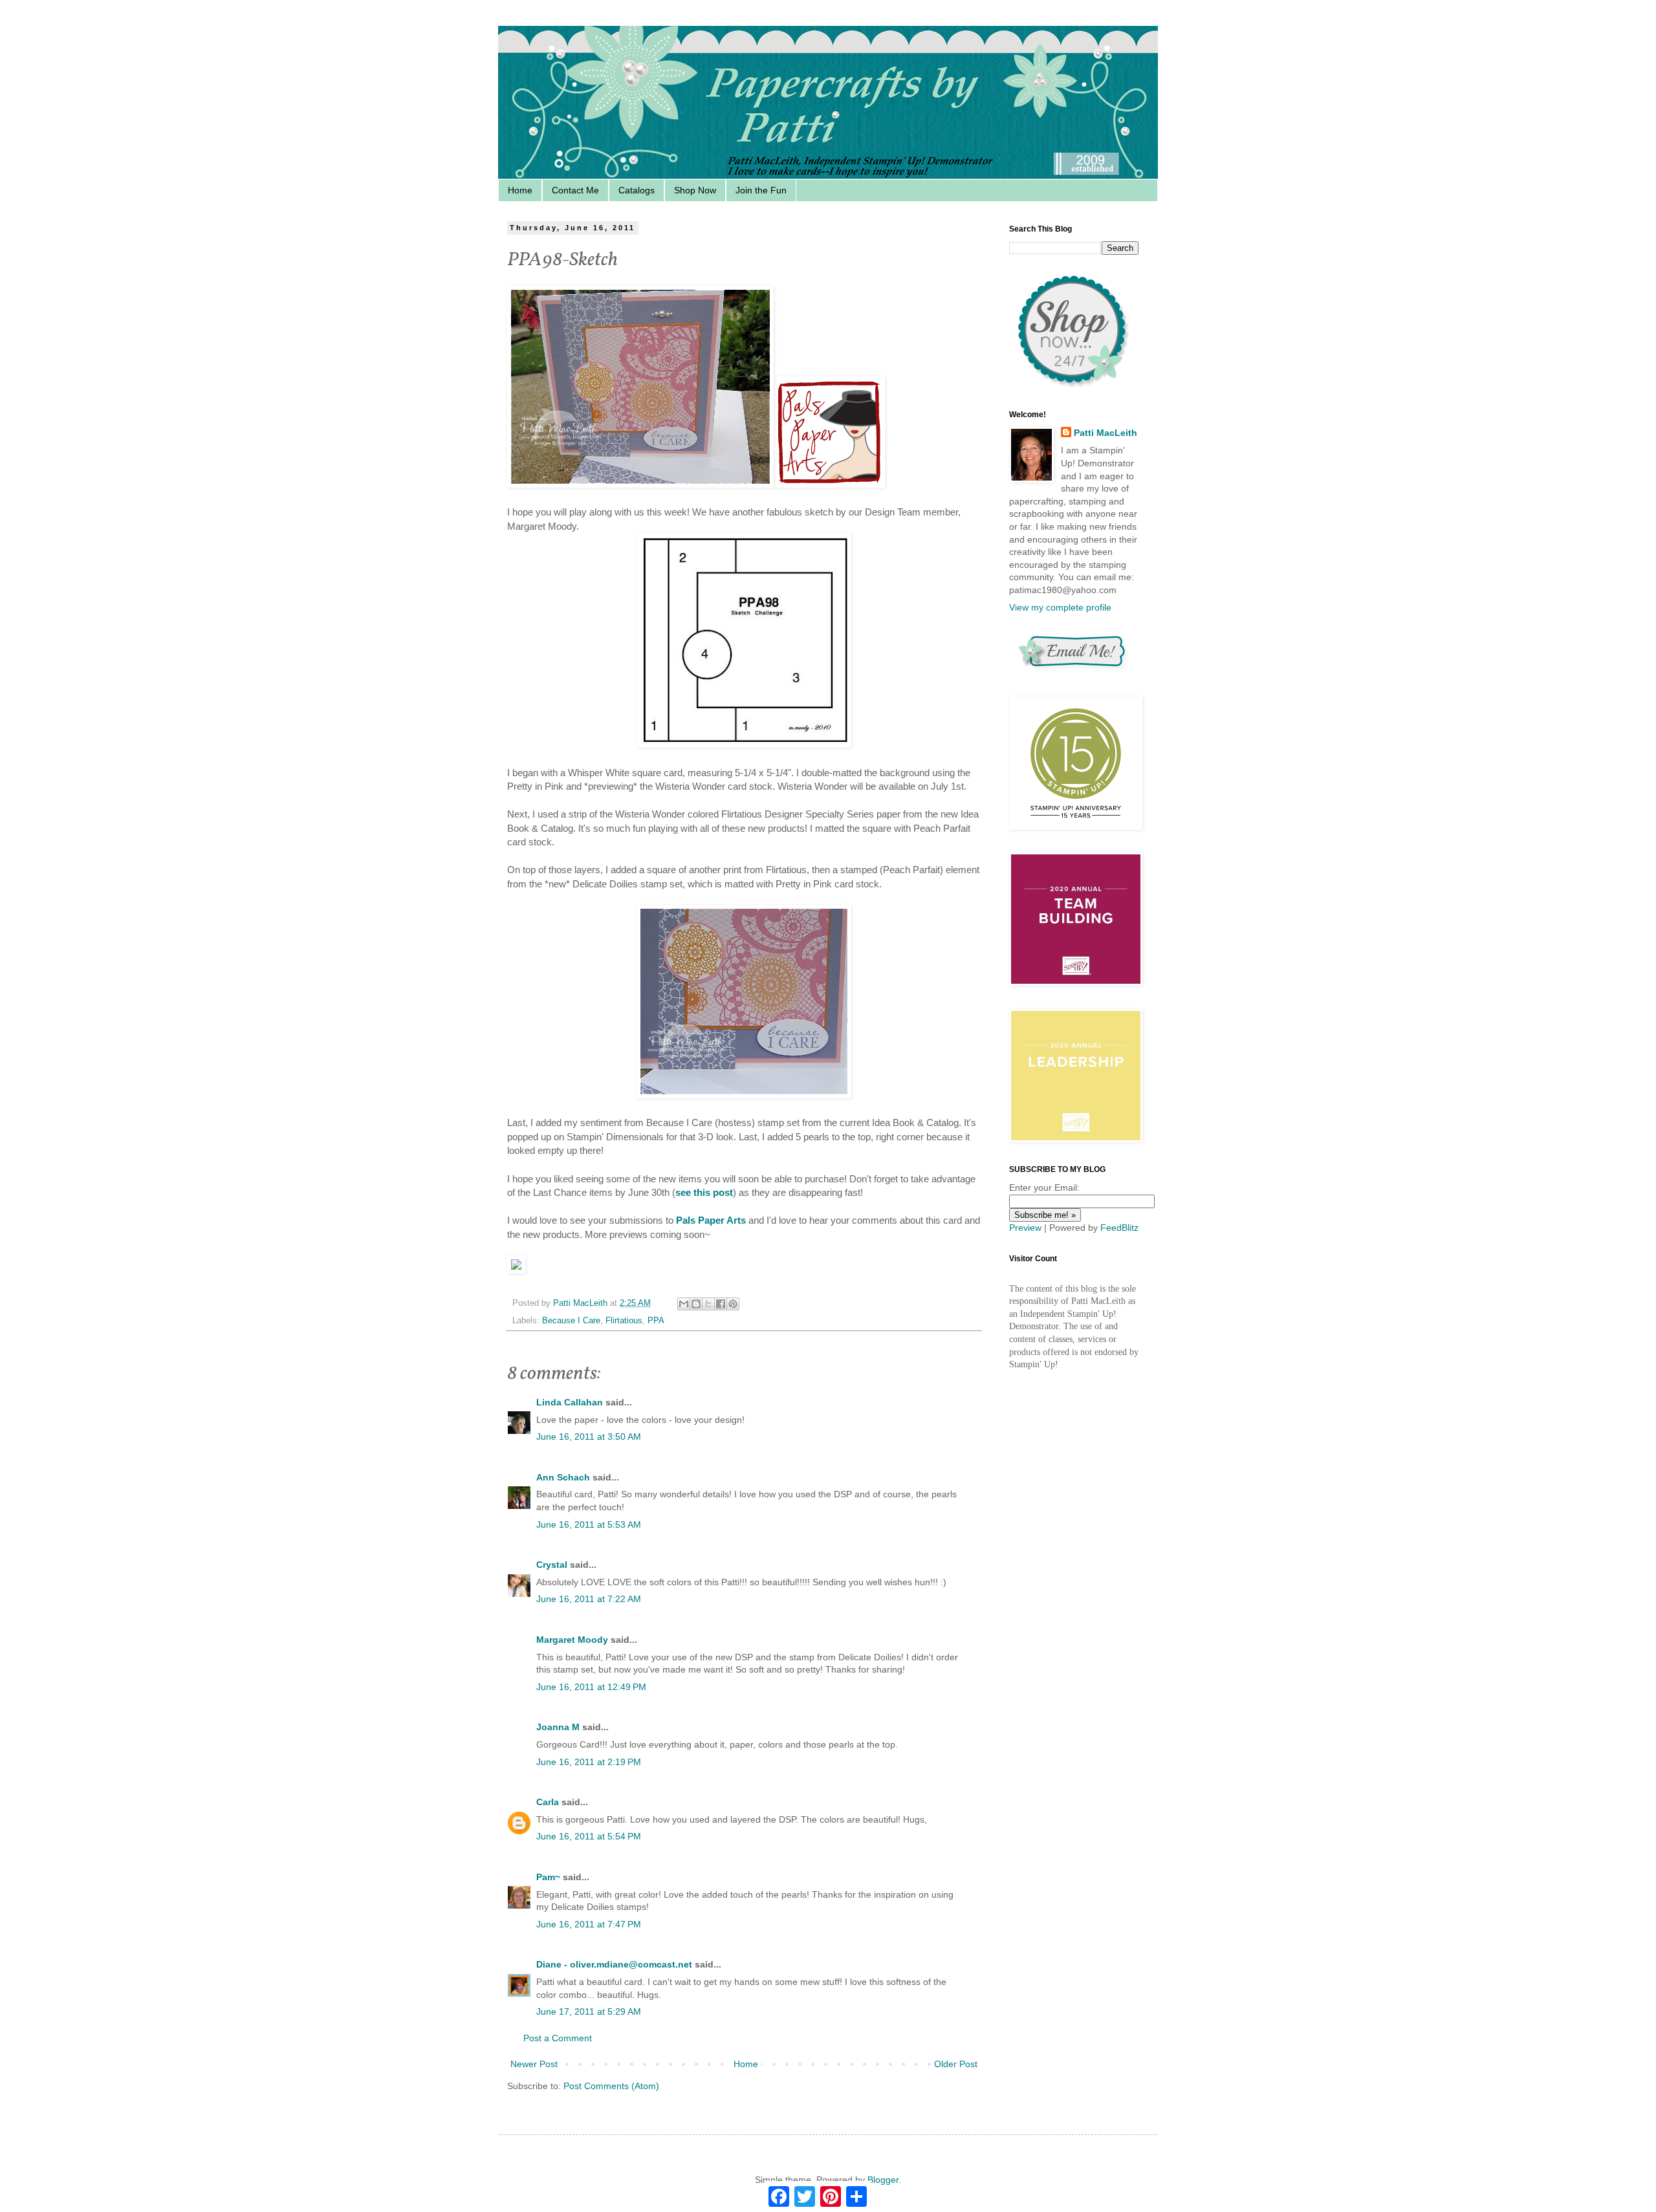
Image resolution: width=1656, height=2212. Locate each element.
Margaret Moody (572, 1640)
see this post (704, 1192)
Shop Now (695, 190)
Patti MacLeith (1106, 433)
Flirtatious (624, 1321)
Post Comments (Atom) (611, 2086)
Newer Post (534, 2064)
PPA (656, 1321)
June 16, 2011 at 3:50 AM (589, 1437)
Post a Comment (558, 2038)
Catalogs (637, 190)
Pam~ (548, 1877)
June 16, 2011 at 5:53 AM (589, 1524)
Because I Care (571, 1321)
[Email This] (684, 1304)
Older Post (956, 2064)
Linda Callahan (570, 1402)
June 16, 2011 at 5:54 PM (589, 1836)
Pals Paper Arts (711, 1220)
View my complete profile (1060, 607)
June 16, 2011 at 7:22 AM (589, 1599)
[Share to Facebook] (721, 1304)
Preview (1025, 1228)
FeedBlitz (1119, 1228)
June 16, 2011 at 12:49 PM (591, 1687)
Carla (548, 1802)
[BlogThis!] (696, 1304)
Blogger (883, 2180)
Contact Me (575, 190)
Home (520, 190)
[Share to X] (708, 1304)
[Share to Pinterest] (733, 1304)
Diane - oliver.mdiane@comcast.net (614, 1964)
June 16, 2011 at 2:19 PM (589, 1762)
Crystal (552, 1565)
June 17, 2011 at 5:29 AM (589, 2011)
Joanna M (558, 1727)
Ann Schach (563, 1477)
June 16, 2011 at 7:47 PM (589, 1924)
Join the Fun (761, 190)
